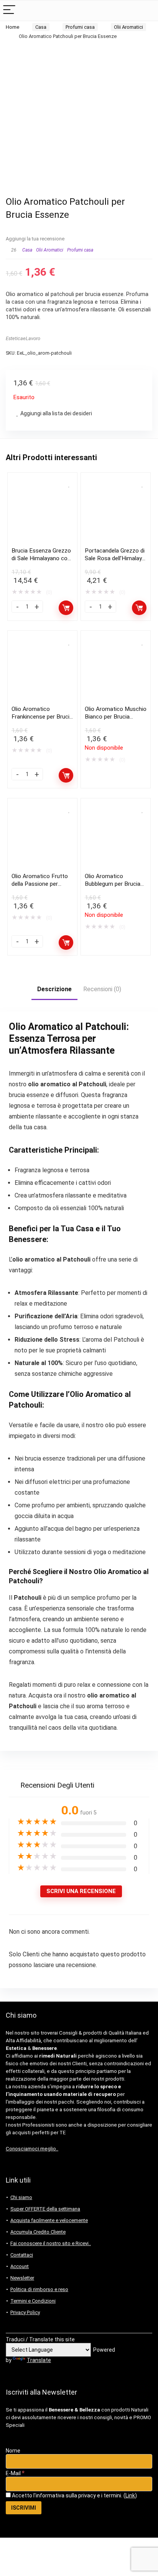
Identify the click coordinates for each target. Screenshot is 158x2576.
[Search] (146, 11)
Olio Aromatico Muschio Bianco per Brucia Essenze (116, 717)
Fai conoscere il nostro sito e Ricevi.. (51, 2243)
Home (12, 27)
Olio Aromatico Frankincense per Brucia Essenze (42, 717)
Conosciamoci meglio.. (32, 2149)
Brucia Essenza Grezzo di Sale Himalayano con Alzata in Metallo (41, 558)
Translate (39, 2360)
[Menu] (9, 11)
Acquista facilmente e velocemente (49, 2220)
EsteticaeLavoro (23, 338)
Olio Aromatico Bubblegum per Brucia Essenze (113, 884)
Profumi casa (80, 27)
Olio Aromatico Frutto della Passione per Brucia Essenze (40, 884)
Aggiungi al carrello (66, 608)
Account (20, 2266)
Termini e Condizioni (33, 2301)
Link (130, 2495)
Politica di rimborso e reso (39, 2289)
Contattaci (22, 2255)
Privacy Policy (25, 2312)
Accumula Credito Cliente (38, 2232)
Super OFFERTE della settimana (45, 2209)
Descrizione (54, 989)
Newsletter (22, 2278)
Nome (13, 2451)
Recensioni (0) (102, 989)
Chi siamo (21, 2197)
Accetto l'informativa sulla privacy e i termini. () (74, 2495)
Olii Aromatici (128, 27)
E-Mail (15, 2473)
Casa (41, 27)
